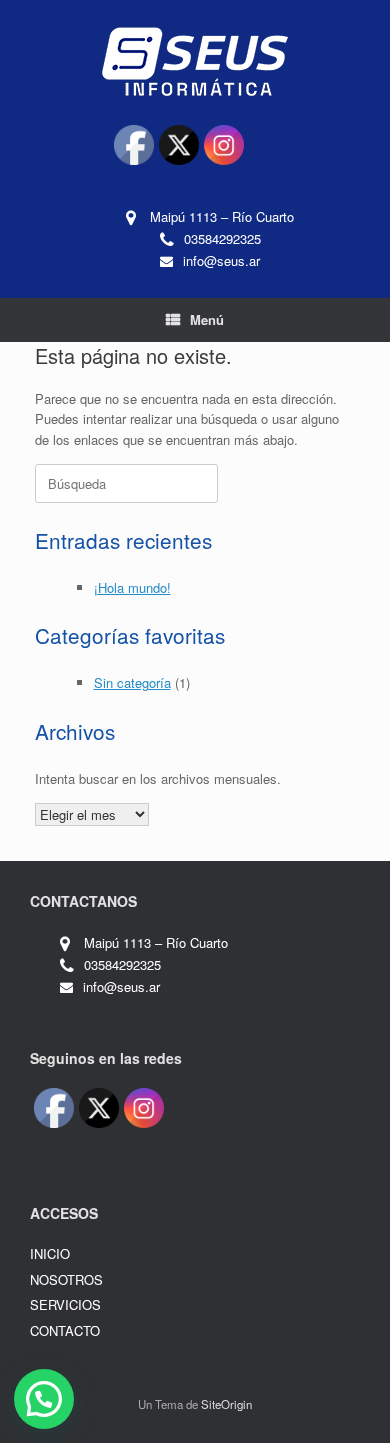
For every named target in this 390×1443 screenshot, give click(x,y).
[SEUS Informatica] (195, 60)
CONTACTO (65, 1330)
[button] (44, 1399)
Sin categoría (132, 682)
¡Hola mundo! (132, 587)
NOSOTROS (66, 1279)
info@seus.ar (221, 260)
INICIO (50, 1253)
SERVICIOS (65, 1304)
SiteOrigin (226, 1404)
